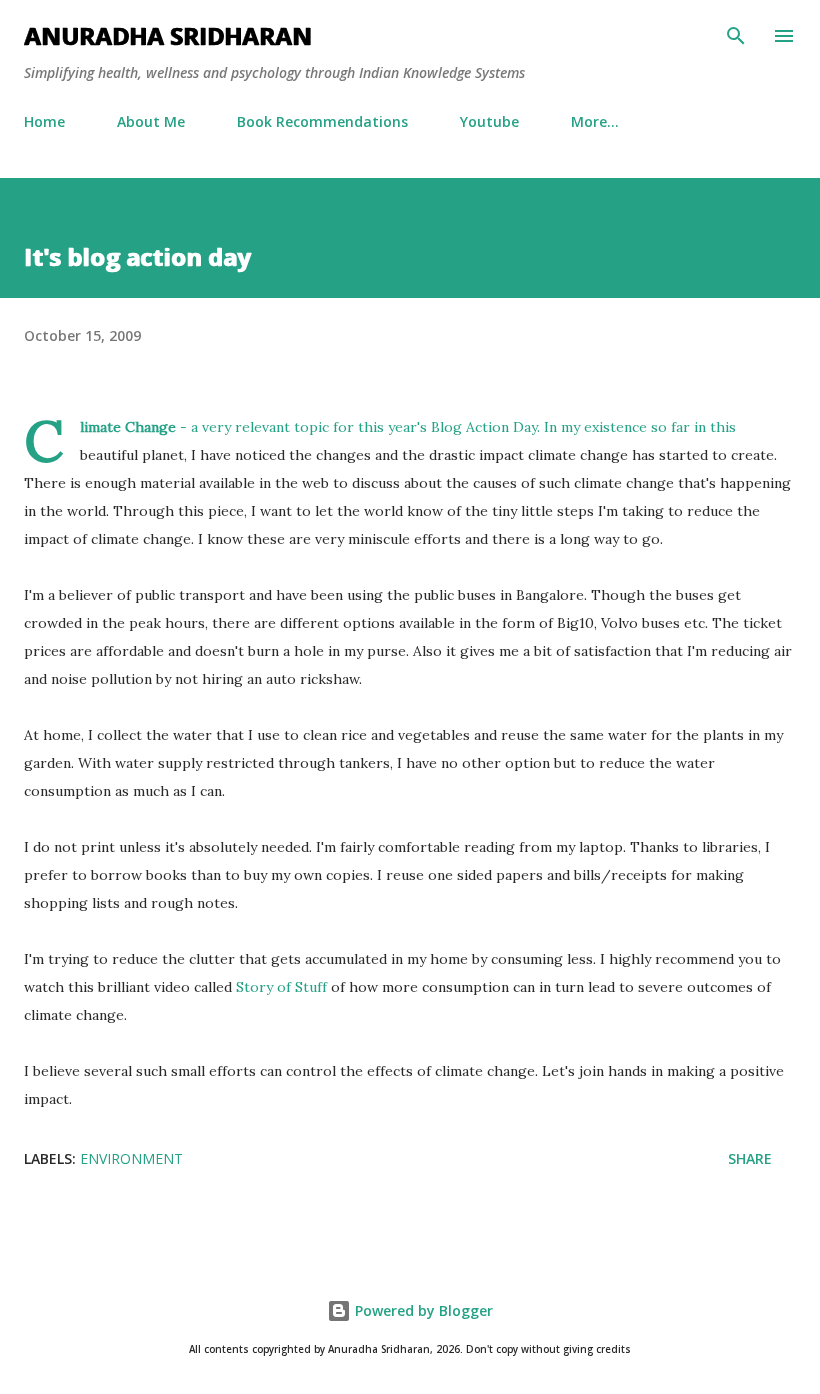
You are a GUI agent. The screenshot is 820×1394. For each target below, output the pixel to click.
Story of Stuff (281, 987)
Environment (131, 1158)
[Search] (736, 36)
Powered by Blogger (422, 1310)
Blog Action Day (484, 427)
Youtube (489, 121)
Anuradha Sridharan (168, 35)
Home (44, 121)
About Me (151, 121)
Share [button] (750, 1158)
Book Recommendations (322, 121)
